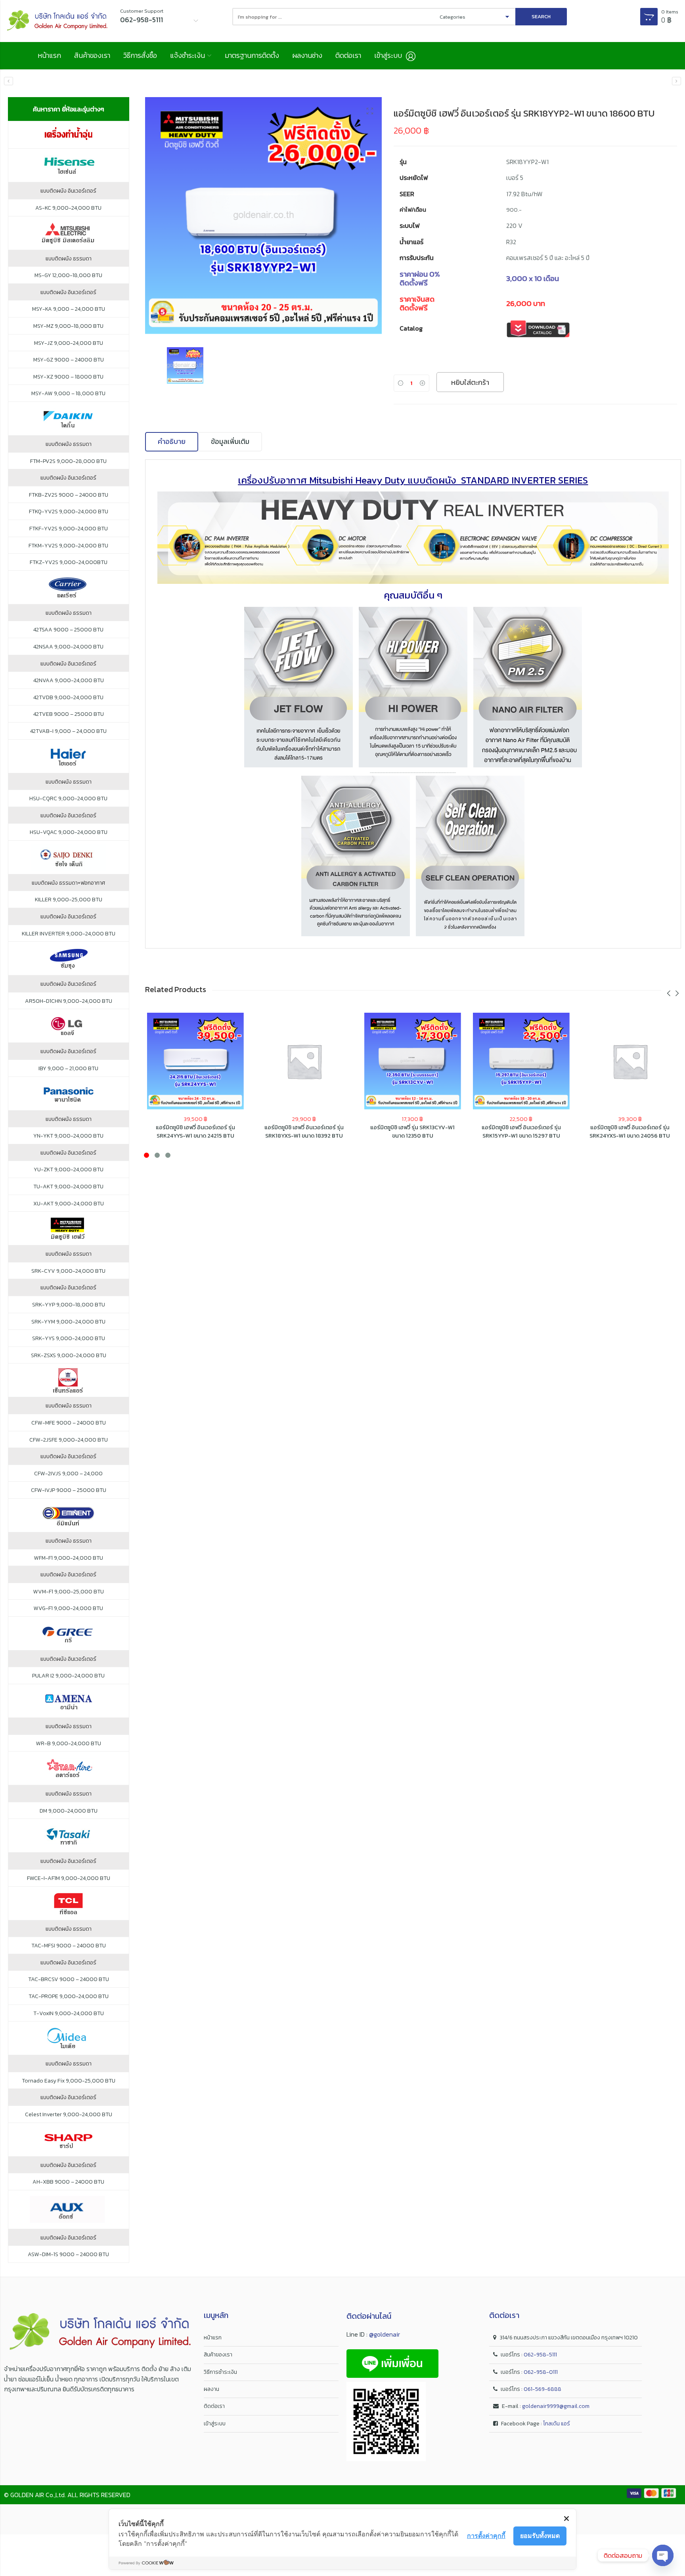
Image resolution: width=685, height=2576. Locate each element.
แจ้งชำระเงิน (188, 55)
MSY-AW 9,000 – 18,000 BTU (68, 394)
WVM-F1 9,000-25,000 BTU (69, 1592)
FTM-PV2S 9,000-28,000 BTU (68, 461)
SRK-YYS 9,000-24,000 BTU (69, 1339)
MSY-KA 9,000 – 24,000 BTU (69, 309)
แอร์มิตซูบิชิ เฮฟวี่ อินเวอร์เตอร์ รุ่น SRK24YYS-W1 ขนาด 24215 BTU (195, 1131)
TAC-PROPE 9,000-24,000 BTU (69, 1997)
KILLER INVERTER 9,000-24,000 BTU (69, 934)
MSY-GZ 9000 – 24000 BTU (69, 360)
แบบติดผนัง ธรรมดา (69, 259)
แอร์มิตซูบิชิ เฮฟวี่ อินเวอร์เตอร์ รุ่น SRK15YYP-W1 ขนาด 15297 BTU (521, 1131)
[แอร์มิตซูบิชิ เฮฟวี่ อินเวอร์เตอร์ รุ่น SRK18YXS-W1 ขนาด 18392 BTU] (304, 1061)
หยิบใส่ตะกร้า (470, 382)
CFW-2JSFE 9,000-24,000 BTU (69, 1440)
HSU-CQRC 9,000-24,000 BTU (68, 799)
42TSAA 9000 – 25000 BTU (68, 630)
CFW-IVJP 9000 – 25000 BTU (69, 1490)
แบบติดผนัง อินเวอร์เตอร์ (68, 191)
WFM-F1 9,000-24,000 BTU (69, 1558)
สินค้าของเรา (92, 55)
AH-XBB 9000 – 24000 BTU (68, 2182)
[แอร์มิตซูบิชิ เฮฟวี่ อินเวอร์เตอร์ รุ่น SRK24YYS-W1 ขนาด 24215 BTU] (195, 1061)
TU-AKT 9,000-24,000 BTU (68, 1187)
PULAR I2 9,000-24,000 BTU (68, 1676)
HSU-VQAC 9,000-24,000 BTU (69, 832)
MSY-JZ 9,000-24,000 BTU (69, 343)
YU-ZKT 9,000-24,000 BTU (69, 1170)
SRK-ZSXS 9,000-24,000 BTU (69, 1356)
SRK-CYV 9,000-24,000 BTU (68, 1271)
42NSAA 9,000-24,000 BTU (68, 647)
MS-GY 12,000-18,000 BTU (68, 275)
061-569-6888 (542, 2389)
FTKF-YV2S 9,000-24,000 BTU (69, 529)
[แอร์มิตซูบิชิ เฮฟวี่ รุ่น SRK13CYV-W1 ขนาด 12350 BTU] (413, 1061)
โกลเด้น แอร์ (557, 2424)
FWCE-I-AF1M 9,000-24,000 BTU (69, 1878)
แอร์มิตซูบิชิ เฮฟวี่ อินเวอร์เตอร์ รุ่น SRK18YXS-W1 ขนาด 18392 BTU (304, 1131)
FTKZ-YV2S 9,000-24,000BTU (69, 562)
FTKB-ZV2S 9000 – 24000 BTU (69, 495)
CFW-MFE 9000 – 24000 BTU (69, 1423)
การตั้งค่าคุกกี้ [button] (486, 2536)
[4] (264, 216)
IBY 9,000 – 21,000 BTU (68, 1069)
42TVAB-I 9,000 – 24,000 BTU (68, 731)
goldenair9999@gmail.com (556, 2406)
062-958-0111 (541, 2372)
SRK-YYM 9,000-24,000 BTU (68, 1322)
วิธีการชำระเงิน (220, 2372)
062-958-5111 (540, 2355)
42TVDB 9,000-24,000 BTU (68, 698)
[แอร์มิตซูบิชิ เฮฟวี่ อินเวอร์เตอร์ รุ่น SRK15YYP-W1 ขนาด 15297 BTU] (676, 81)
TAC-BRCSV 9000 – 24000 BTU (69, 1979)
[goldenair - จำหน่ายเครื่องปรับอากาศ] (57, 21)
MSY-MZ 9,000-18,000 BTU (68, 326)
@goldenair (385, 2334)
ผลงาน (211, 2389)
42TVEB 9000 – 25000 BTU (69, 714)
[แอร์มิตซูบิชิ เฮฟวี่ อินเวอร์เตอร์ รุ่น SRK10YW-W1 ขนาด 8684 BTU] (9, 81)
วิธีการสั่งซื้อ (140, 55)
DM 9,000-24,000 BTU (69, 1811)
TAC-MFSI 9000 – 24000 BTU (69, 1946)
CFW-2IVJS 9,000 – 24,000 (68, 1474)
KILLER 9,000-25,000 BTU (69, 900)
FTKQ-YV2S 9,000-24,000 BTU (69, 512)
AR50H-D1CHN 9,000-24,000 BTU (69, 1001)
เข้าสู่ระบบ (215, 2424)
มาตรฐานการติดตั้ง (252, 55)
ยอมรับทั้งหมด (540, 2536)
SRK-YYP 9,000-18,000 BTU (69, 1305)
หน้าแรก (49, 55)
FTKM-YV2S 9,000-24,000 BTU (68, 546)
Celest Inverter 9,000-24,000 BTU (69, 2115)
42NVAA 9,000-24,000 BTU (69, 681)
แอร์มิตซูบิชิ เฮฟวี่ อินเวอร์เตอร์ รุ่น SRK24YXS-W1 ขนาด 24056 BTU (630, 1131)
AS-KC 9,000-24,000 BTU (68, 208)
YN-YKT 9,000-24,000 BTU (68, 1136)
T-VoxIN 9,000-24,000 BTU (69, 2014)
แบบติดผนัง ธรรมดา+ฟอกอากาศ (68, 883)
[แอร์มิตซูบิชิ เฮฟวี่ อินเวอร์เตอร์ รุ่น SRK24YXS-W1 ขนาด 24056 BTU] (630, 1061)
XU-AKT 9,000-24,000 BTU (69, 1204)
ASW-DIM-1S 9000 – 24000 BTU (68, 2255)
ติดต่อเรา (348, 55)
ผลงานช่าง (307, 55)
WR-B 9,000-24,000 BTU (69, 1744)
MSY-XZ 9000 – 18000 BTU (68, 377)
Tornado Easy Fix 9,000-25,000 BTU (69, 2081)
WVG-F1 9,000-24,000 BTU (68, 1608)
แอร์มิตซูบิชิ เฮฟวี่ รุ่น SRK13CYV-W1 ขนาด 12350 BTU (412, 1131)
